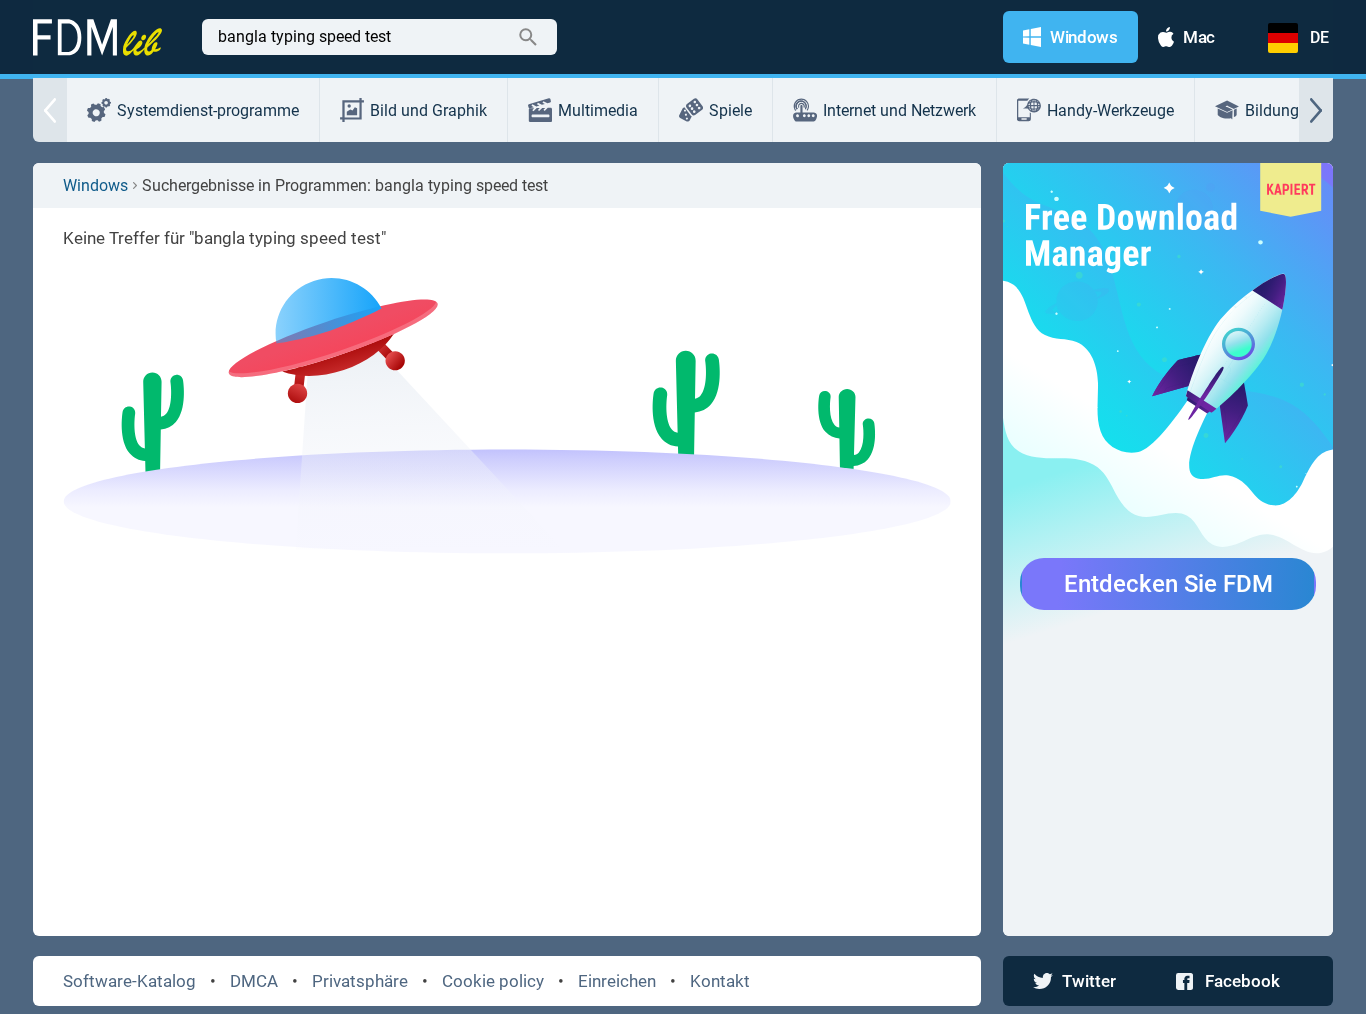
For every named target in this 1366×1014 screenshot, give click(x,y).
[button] (50, 110)
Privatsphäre (360, 981)
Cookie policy (493, 981)
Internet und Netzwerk (899, 110)
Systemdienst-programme (208, 110)
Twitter (1089, 981)
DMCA (254, 981)
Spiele (730, 110)
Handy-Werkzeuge (1110, 110)
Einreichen (617, 981)
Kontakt (720, 981)
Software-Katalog (129, 981)
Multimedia (598, 110)
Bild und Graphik (428, 110)
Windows (95, 185)
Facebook (1242, 981)
